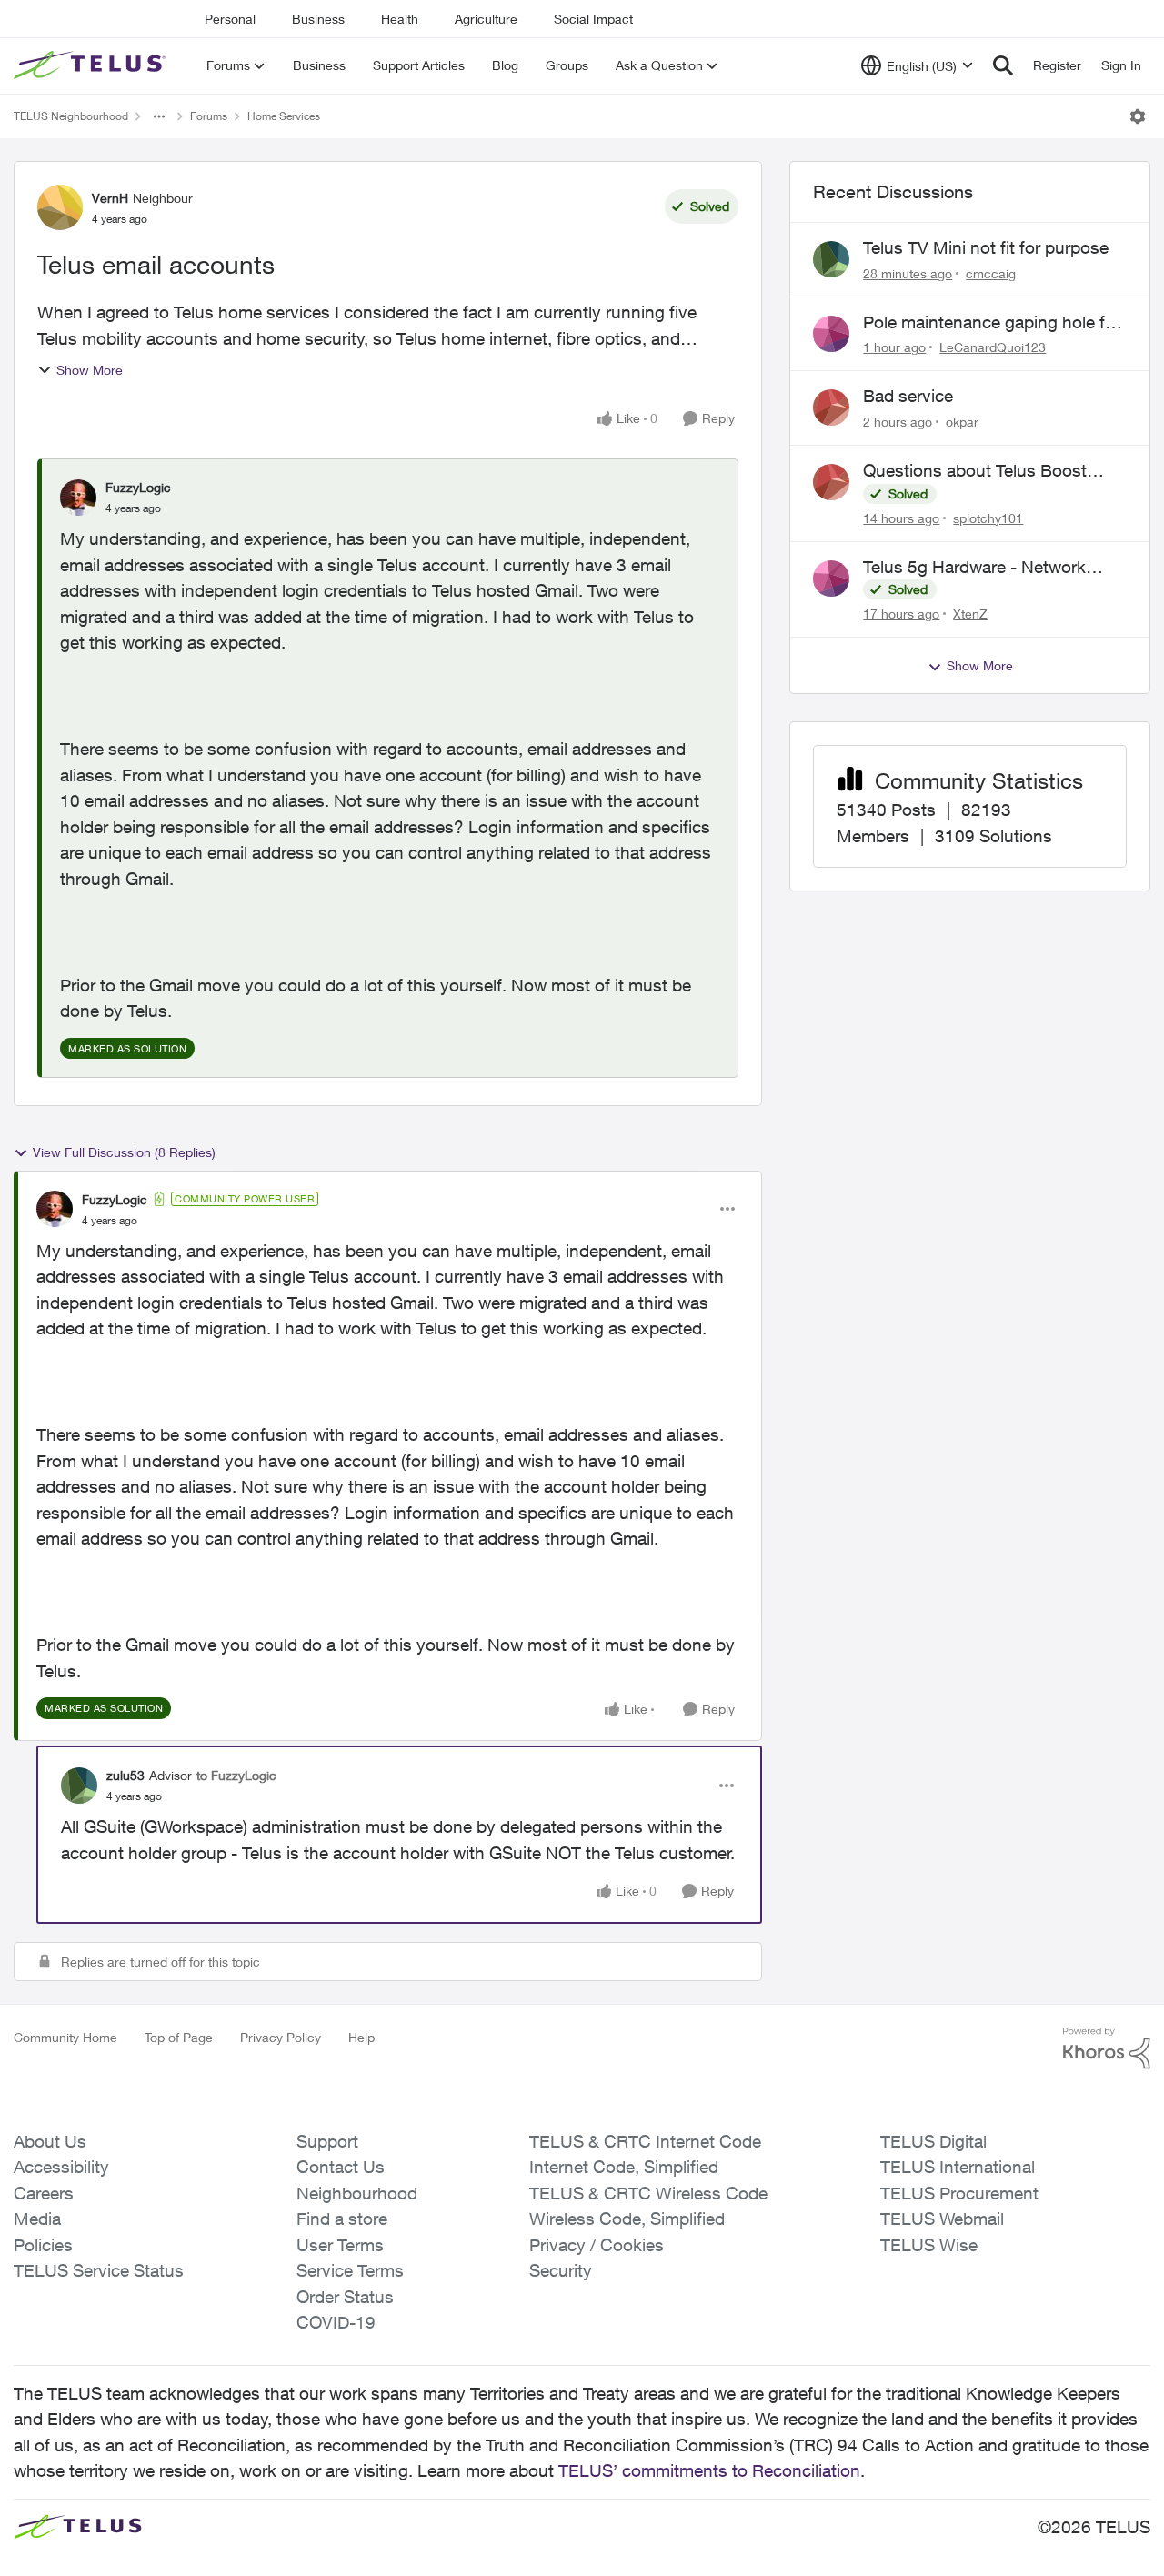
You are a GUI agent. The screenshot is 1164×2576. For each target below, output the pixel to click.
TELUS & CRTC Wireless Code (648, 2193)
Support (327, 2141)
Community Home (65, 2037)
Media (37, 2219)
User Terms (340, 2245)
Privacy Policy (281, 2037)
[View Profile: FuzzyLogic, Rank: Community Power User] (55, 1209)
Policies (43, 2245)
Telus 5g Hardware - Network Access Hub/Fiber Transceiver (978, 568)
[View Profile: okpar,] (831, 408)
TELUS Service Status (99, 2270)
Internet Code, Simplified (624, 2167)
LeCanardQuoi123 (993, 347)
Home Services (284, 116)
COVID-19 (336, 2322)
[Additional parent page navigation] (159, 116)
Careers (44, 2193)
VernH (110, 198)
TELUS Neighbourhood (71, 116)
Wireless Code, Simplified (627, 2219)
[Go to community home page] (92, 65)
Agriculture (486, 19)
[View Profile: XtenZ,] (831, 579)
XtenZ (970, 614)
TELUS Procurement (959, 2193)
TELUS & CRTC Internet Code (645, 2141)
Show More (90, 370)
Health (400, 19)
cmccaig (991, 273)
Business (318, 19)
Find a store (342, 2219)
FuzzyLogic (138, 487)
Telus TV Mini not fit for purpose (986, 247)
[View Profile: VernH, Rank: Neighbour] (60, 207)
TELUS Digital (933, 2141)
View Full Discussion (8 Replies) (124, 1152)
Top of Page (179, 2037)
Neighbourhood (357, 2193)
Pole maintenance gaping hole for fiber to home (992, 323)
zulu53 (125, 1775)
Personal (230, 19)
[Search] (1003, 65)
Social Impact (593, 19)
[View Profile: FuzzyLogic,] (78, 498)
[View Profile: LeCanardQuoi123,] (831, 334)
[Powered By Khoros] (1107, 2048)
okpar (962, 422)
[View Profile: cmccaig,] (831, 259)
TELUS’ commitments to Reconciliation (709, 2470)
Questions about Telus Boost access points (975, 471)
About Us (50, 2141)
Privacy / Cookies (597, 2245)
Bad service (908, 396)
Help (361, 2037)
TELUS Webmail (942, 2219)
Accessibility (61, 2167)
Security (561, 2270)
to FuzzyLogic (236, 1775)
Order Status (345, 2297)
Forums (209, 116)
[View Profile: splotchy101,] (831, 482)
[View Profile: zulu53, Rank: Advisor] (79, 1786)
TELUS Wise (929, 2245)
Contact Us (341, 2167)
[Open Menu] (1138, 116)
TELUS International (958, 2167)
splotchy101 (988, 518)
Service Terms (350, 2270)
